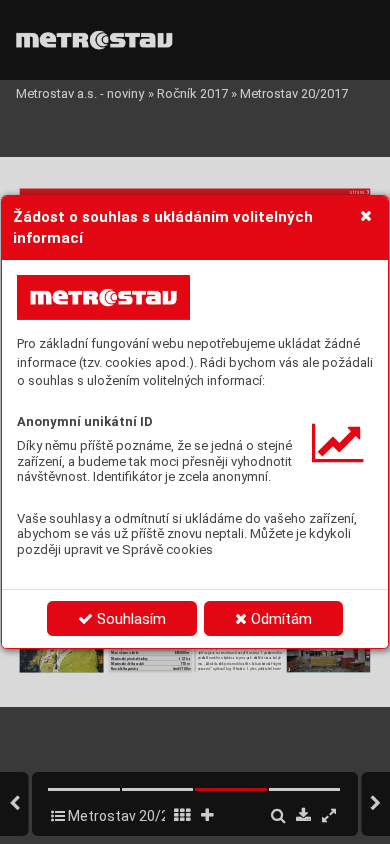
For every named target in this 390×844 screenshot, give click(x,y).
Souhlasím (129, 619)
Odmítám (279, 619)
